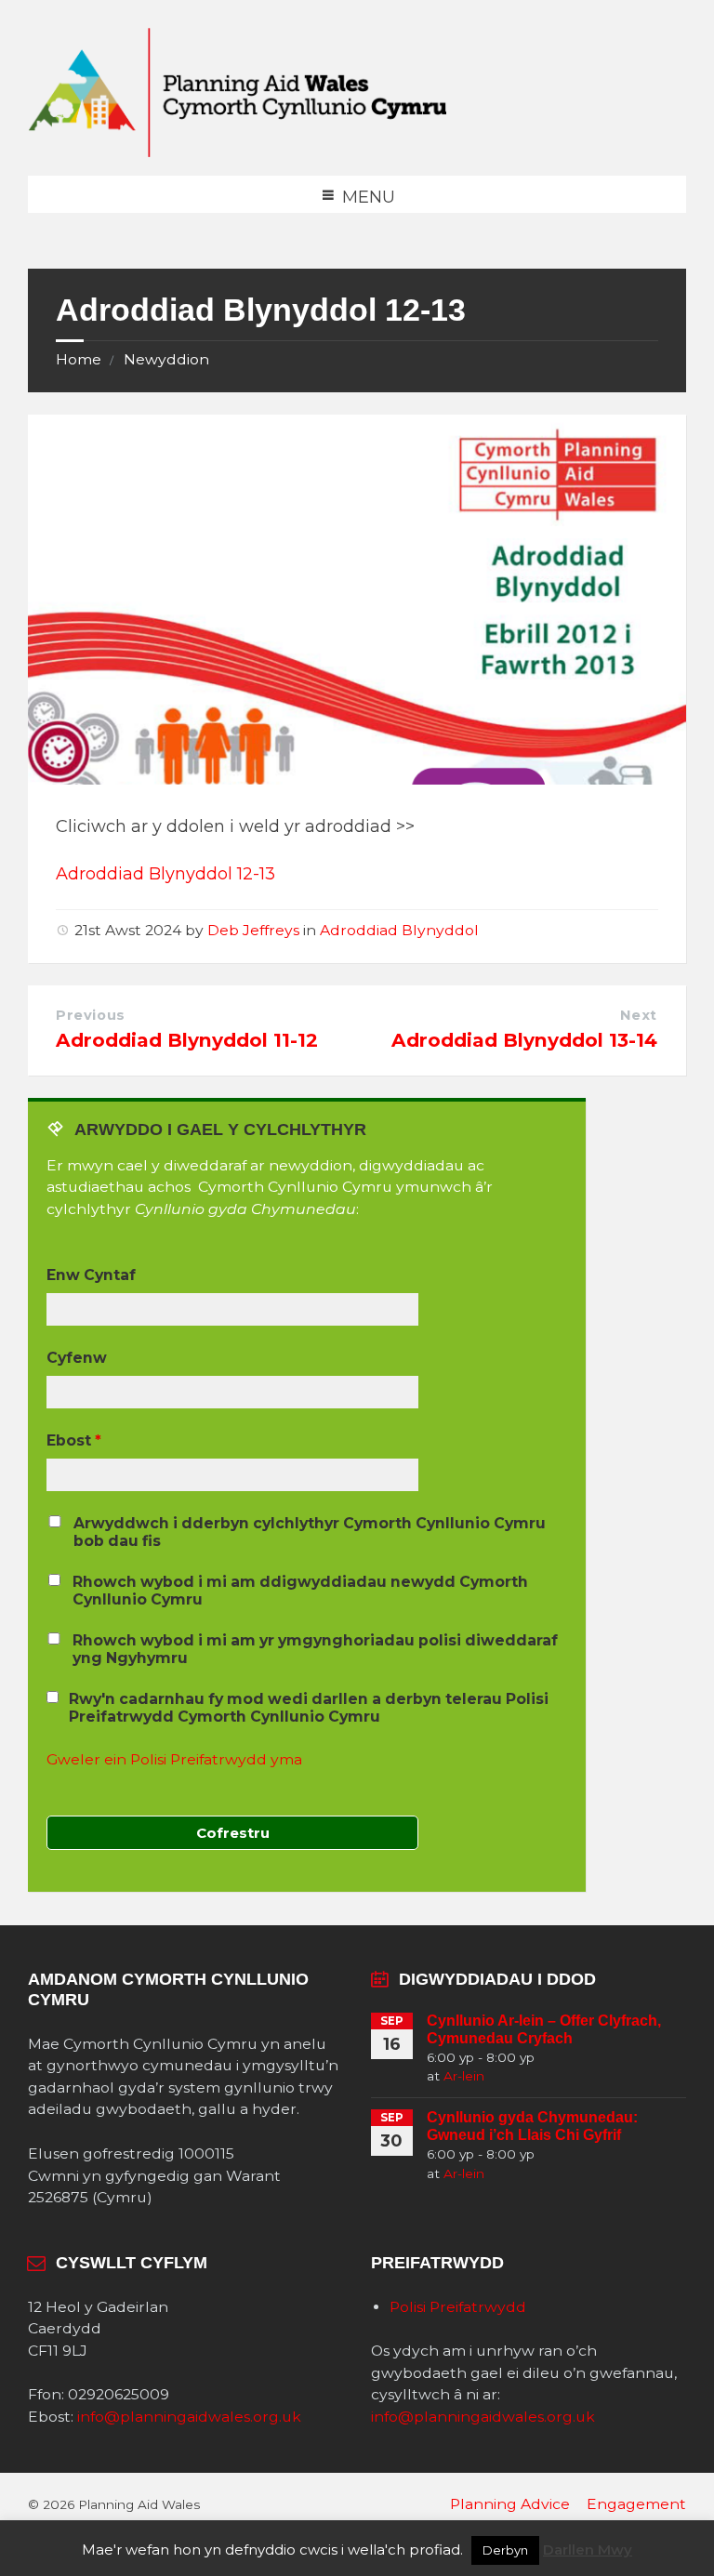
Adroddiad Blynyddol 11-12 (187, 1040)
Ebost (74, 1440)
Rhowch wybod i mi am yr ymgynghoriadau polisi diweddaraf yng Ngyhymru (315, 1649)
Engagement (636, 2504)
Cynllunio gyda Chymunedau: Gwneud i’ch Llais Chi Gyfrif (532, 2126)
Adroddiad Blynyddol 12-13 (165, 874)
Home (79, 359)
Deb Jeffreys (253, 930)
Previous (91, 1015)
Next (639, 1015)
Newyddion (166, 359)
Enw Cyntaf (91, 1275)
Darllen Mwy (588, 2550)
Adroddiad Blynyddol (399, 930)
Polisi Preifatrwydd (458, 2307)
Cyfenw (77, 1358)
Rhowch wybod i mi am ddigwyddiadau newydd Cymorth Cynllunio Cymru (300, 1591)
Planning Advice (510, 2504)
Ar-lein (464, 2076)
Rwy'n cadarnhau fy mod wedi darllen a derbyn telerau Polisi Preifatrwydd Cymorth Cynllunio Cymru (309, 1708)
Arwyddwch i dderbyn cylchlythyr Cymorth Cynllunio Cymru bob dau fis (310, 1532)
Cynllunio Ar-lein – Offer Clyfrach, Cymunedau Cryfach (544, 2029)
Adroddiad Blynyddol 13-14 (524, 1040)
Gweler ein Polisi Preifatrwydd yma (174, 1759)
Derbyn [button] (505, 2550)
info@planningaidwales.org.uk (189, 2417)
